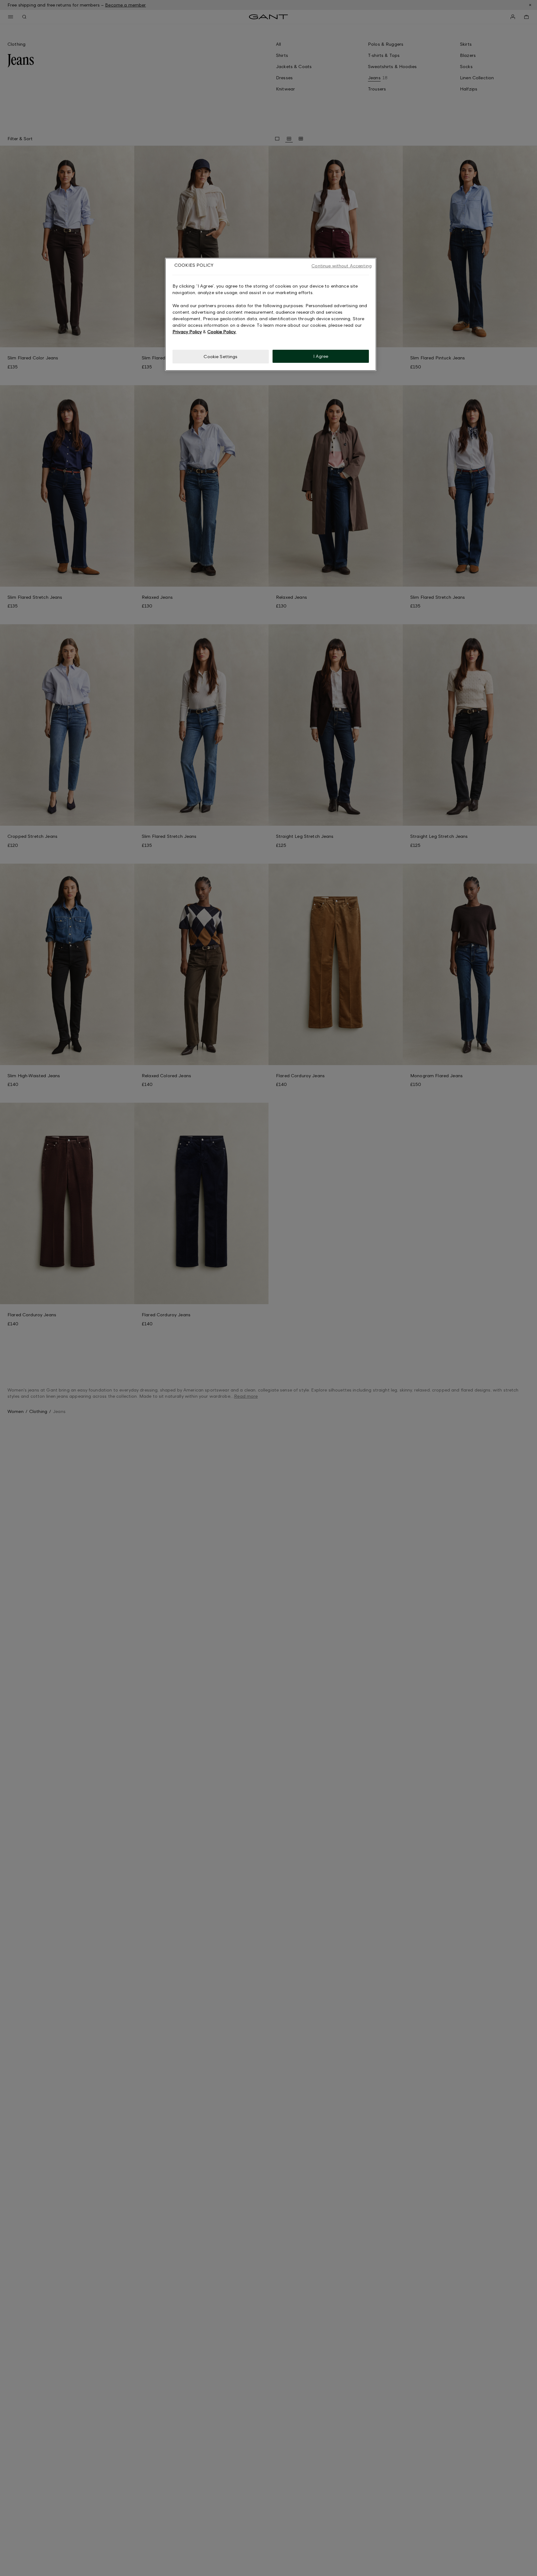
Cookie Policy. (222, 332)
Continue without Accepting (342, 266)
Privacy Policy (187, 332)
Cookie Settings (220, 356)
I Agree (321, 356)
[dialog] (271, 314)
